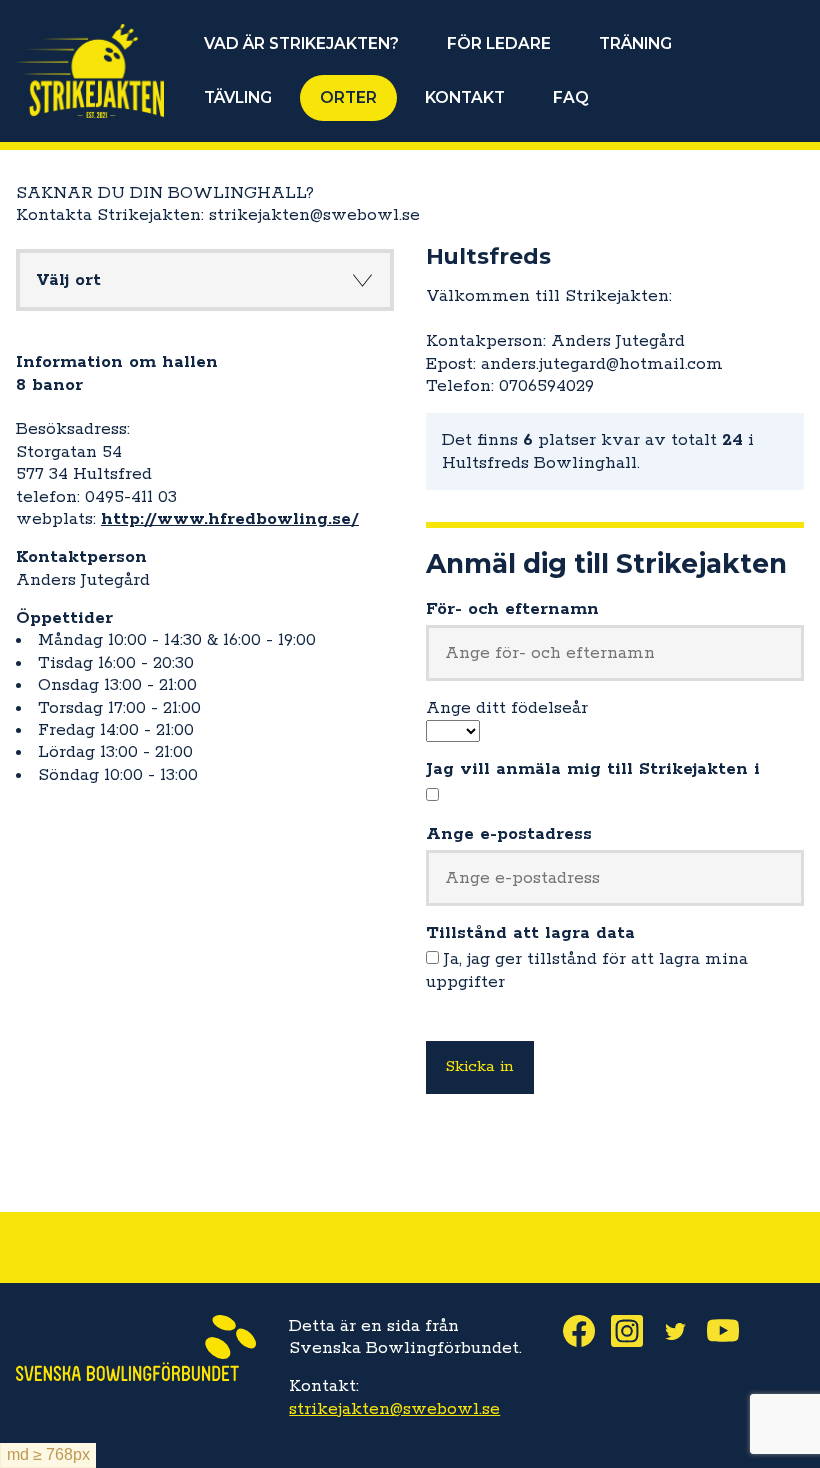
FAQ (571, 97)
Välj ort (68, 280)
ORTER (348, 97)
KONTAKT (465, 97)
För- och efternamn (512, 609)
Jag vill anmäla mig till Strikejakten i (593, 769)
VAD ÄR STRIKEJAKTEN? (301, 43)
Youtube (731, 1331)
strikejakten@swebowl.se (394, 1409)
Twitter (683, 1331)
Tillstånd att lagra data (530, 933)
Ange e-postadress (509, 834)
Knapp (362, 280)
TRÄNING (635, 43)
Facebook (587, 1331)
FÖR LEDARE (499, 43)
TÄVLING (238, 97)
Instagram (635, 1331)
